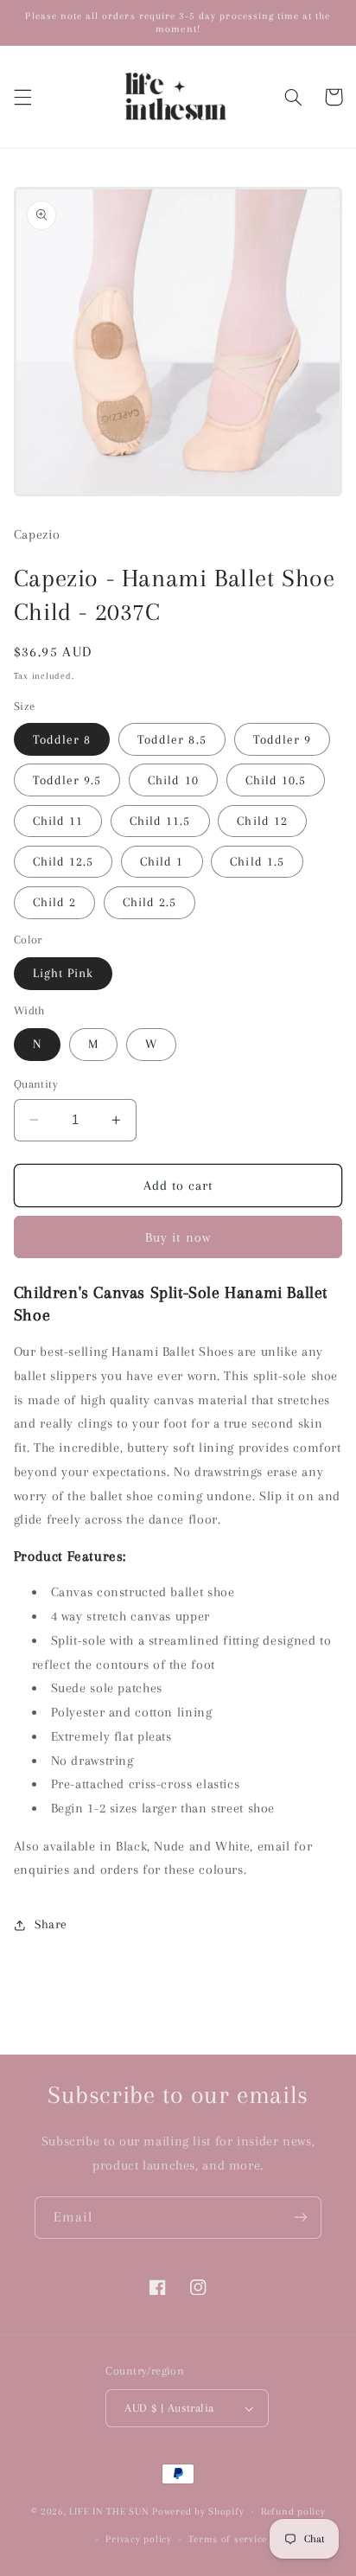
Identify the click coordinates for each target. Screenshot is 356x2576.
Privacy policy (138, 2539)
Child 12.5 (64, 861)
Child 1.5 (257, 861)
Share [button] (51, 1924)
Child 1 (162, 861)
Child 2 (54, 902)
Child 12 (262, 821)
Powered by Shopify (198, 2512)
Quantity (36, 1084)
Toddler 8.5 (172, 739)
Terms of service (228, 2539)
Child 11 (58, 821)
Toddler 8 (62, 739)
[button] (22, 97)
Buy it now (178, 1237)
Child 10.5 (276, 780)
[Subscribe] (301, 2218)
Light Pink (64, 973)
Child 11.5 (160, 821)
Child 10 (173, 780)
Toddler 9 (282, 739)
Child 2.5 (149, 902)
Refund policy (293, 2512)
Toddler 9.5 (67, 780)
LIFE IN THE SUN (111, 2512)
